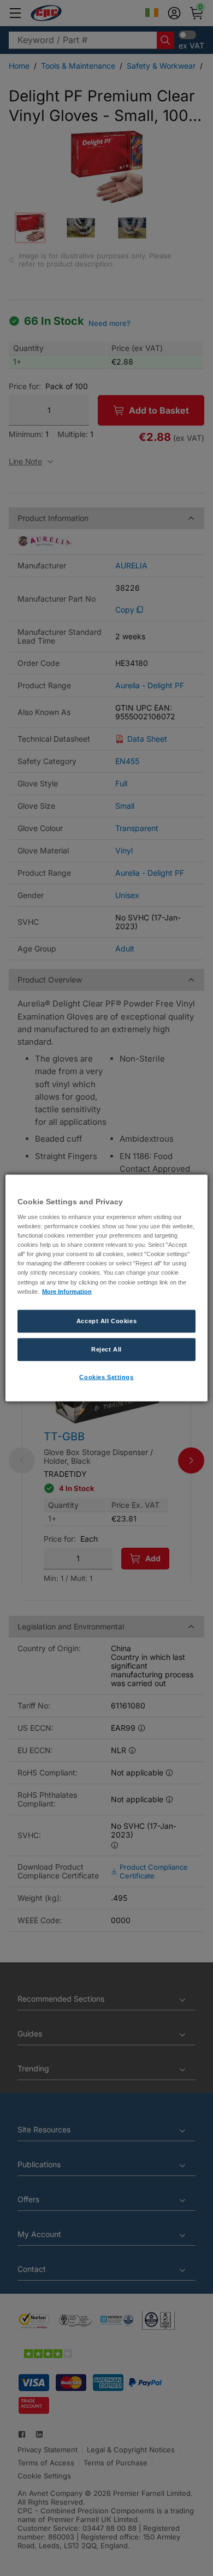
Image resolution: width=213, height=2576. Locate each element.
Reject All (106, 1349)
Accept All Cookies (106, 1320)
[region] (107, 1288)
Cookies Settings (106, 1377)
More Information (67, 1291)
